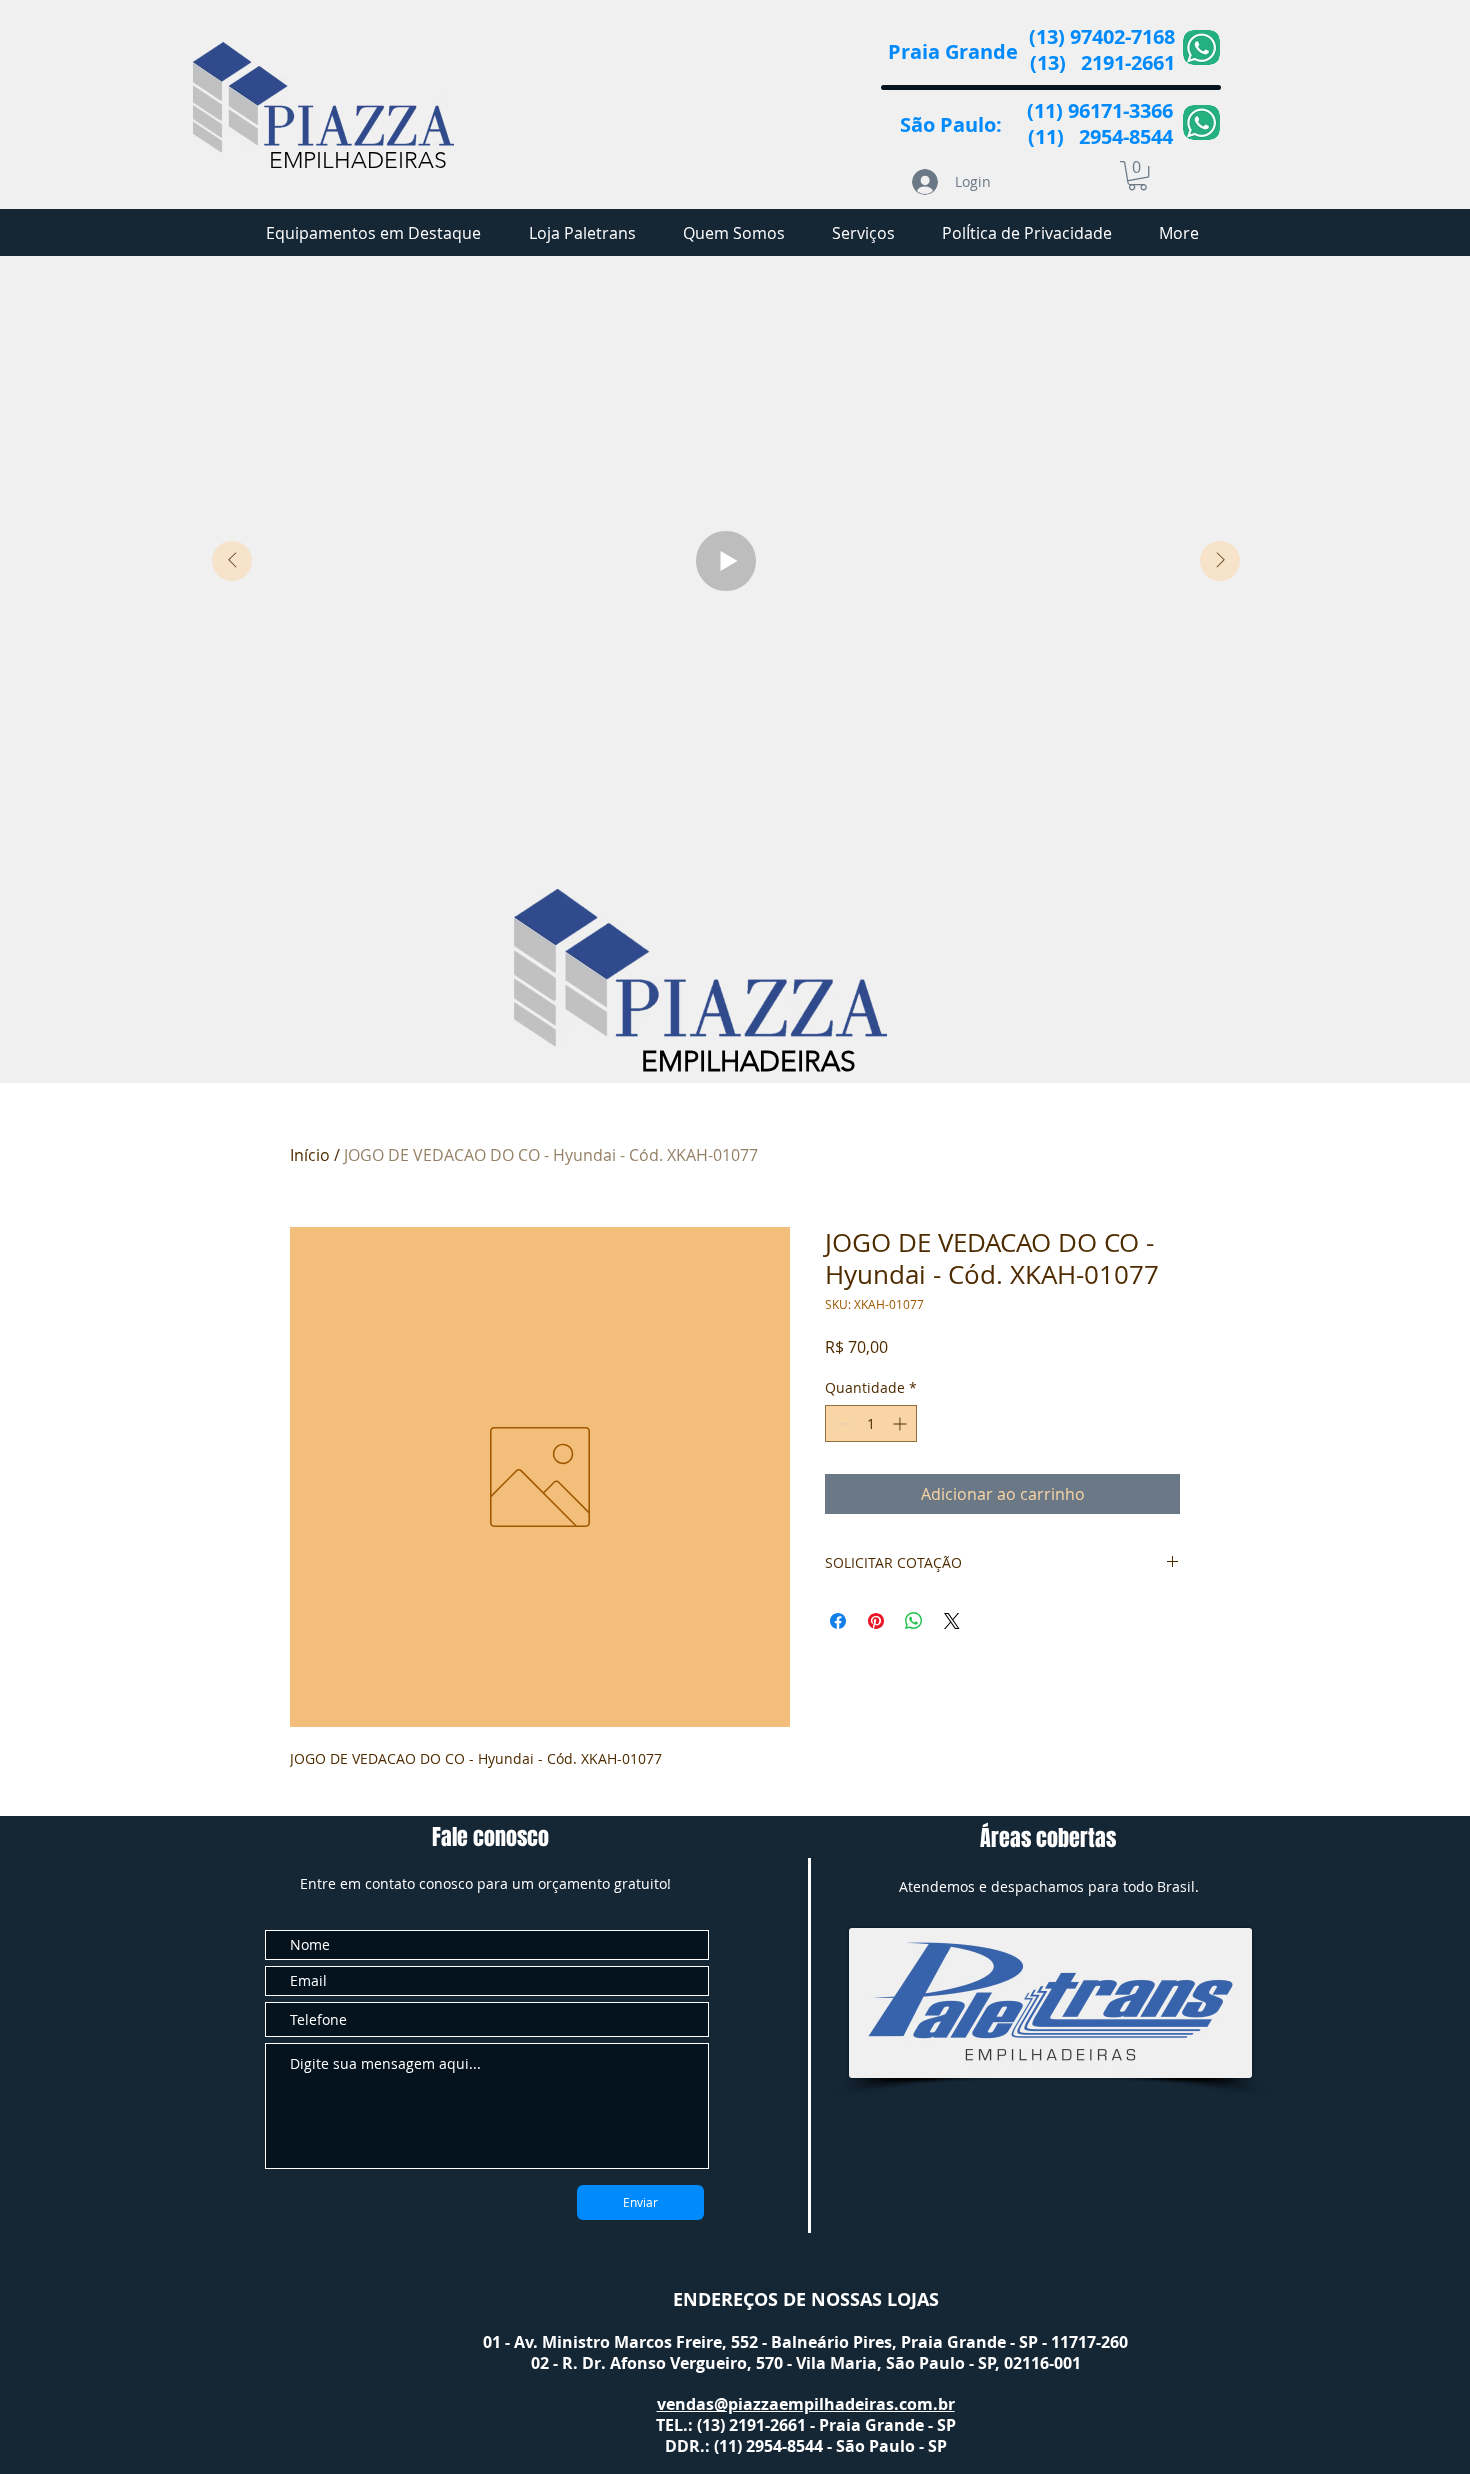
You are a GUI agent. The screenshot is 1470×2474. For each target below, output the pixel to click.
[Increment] (901, 1423)
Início (310, 1155)
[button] (1137, 175)
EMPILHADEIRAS (358, 160)
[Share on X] (952, 1621)
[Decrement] (840, 1423)
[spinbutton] (871, 1423)
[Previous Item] (232, 561)
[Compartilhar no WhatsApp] (914, 1621)
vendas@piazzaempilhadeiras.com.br (806, 2404)
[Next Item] (1220, 561)
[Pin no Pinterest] (876, 1621)
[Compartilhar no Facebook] (838, 1621)
